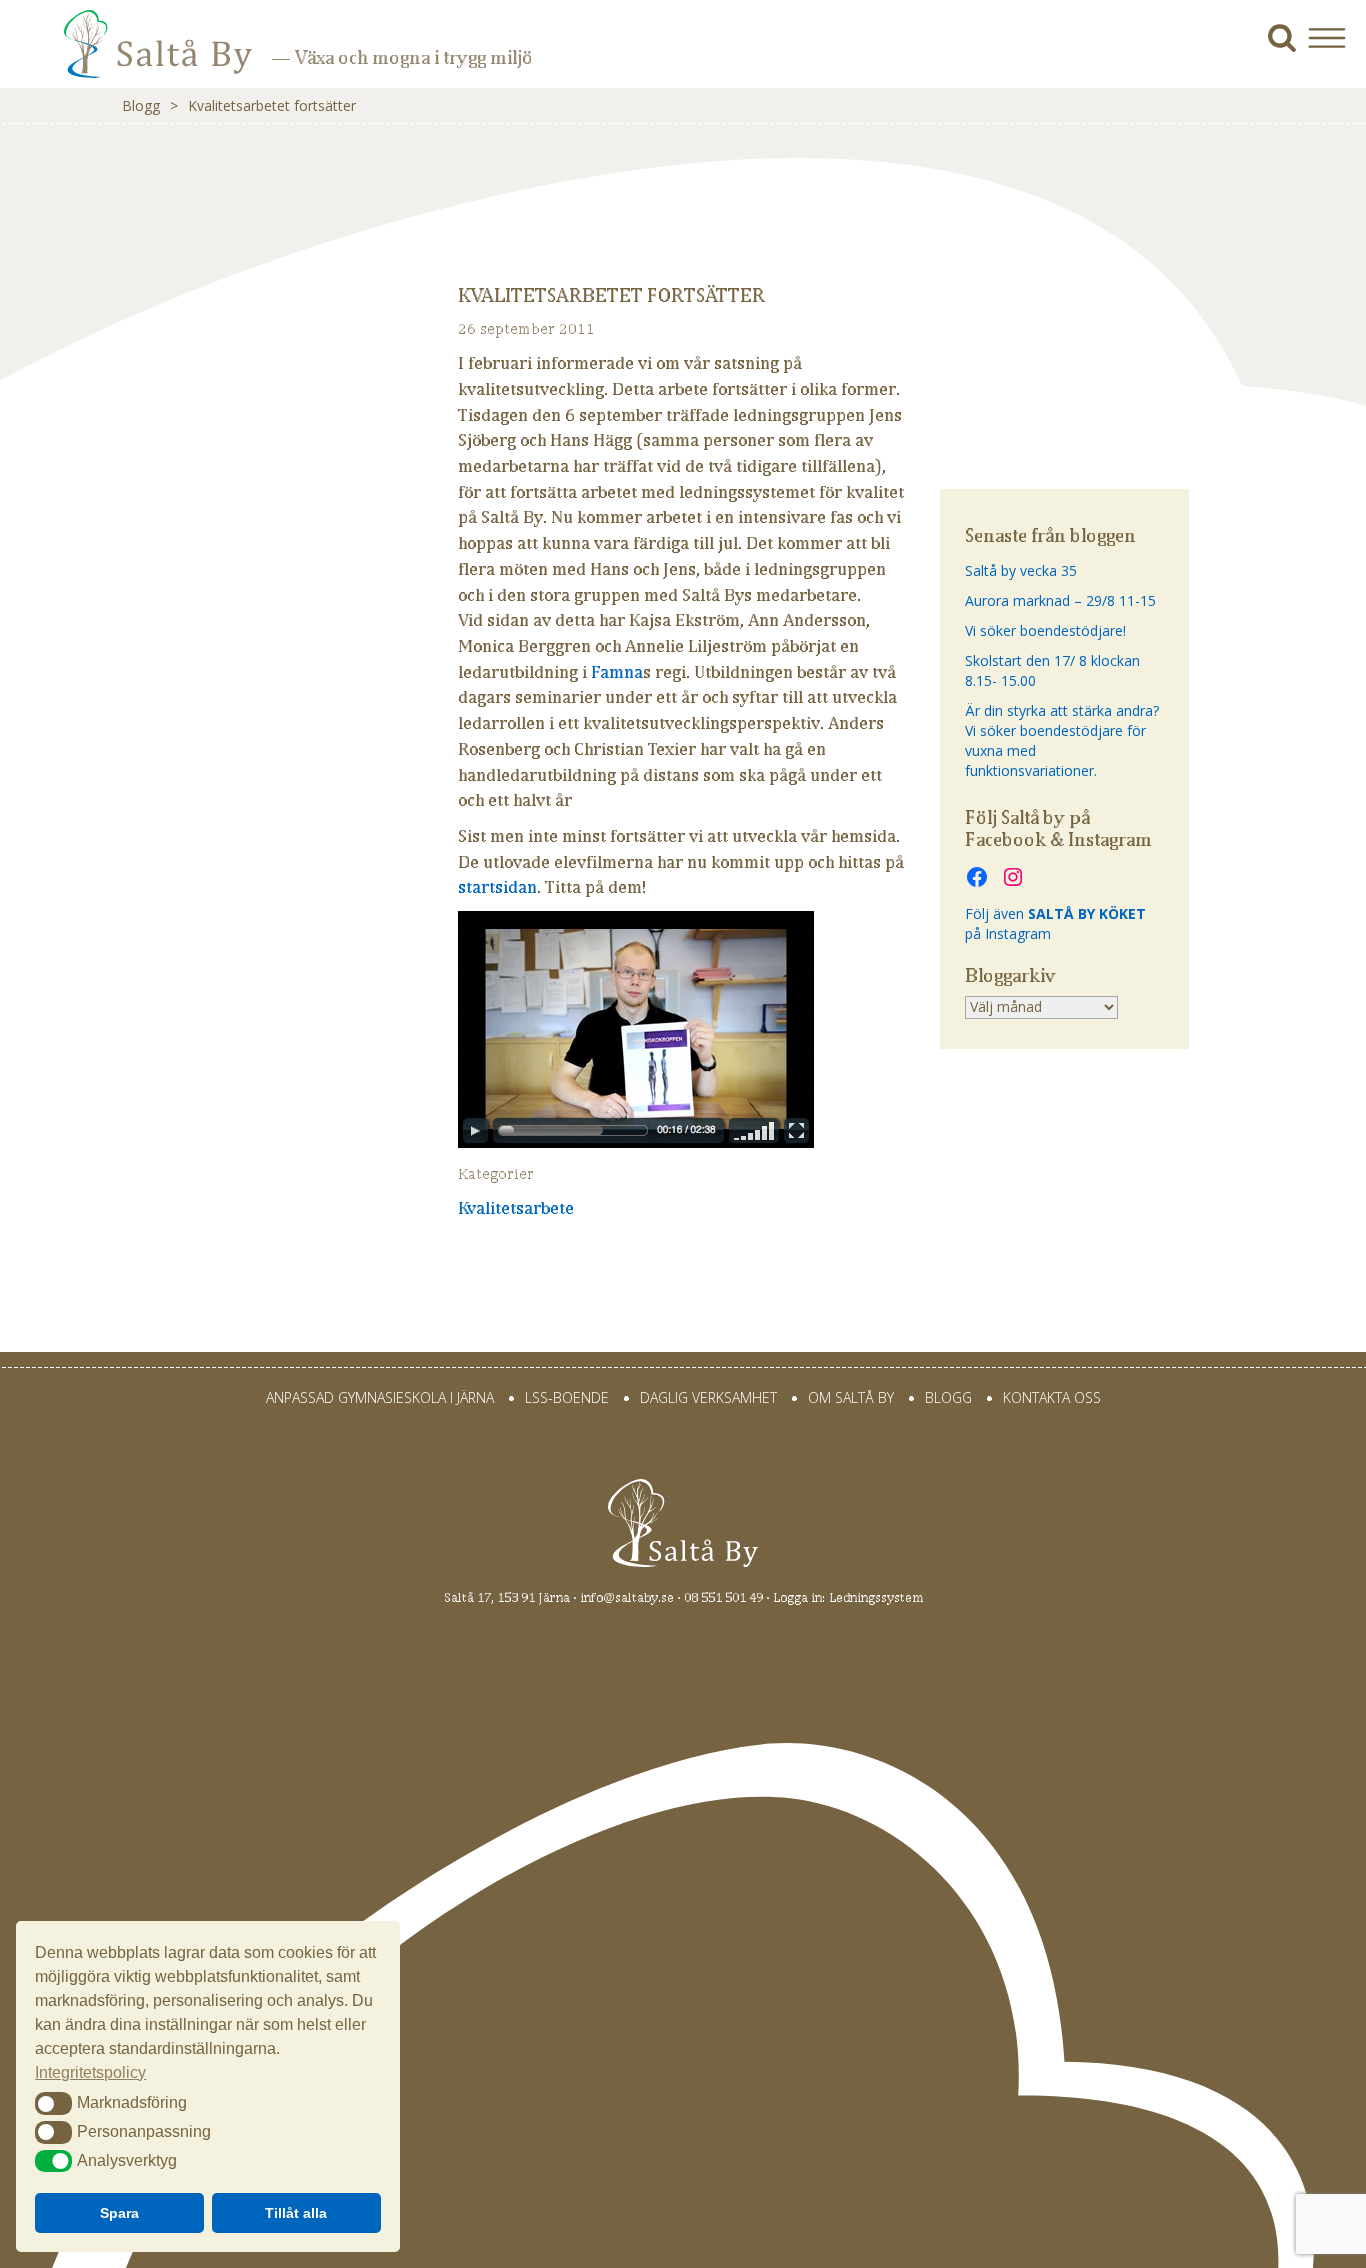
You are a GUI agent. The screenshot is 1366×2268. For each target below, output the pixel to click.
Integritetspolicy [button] (90, 2072)
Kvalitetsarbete (516, 1208)
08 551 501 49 (723, 1597)
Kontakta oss (1052, 1397)
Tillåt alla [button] (296, 2213)
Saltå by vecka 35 (1021, 570)
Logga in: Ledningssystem (848, 1597)
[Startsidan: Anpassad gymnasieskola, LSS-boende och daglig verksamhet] (130, 58)
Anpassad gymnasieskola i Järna (380, 1397)
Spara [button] (119, 2213)
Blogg (141, 105)
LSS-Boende (567, 1397)
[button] (1334, 37)
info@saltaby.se (627, 1597)
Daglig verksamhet (708, 1397)
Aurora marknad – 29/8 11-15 (1060, 600)
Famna (617, 672)
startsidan (497, 887)
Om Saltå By (851, 1397)
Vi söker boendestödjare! (1045, 630)
